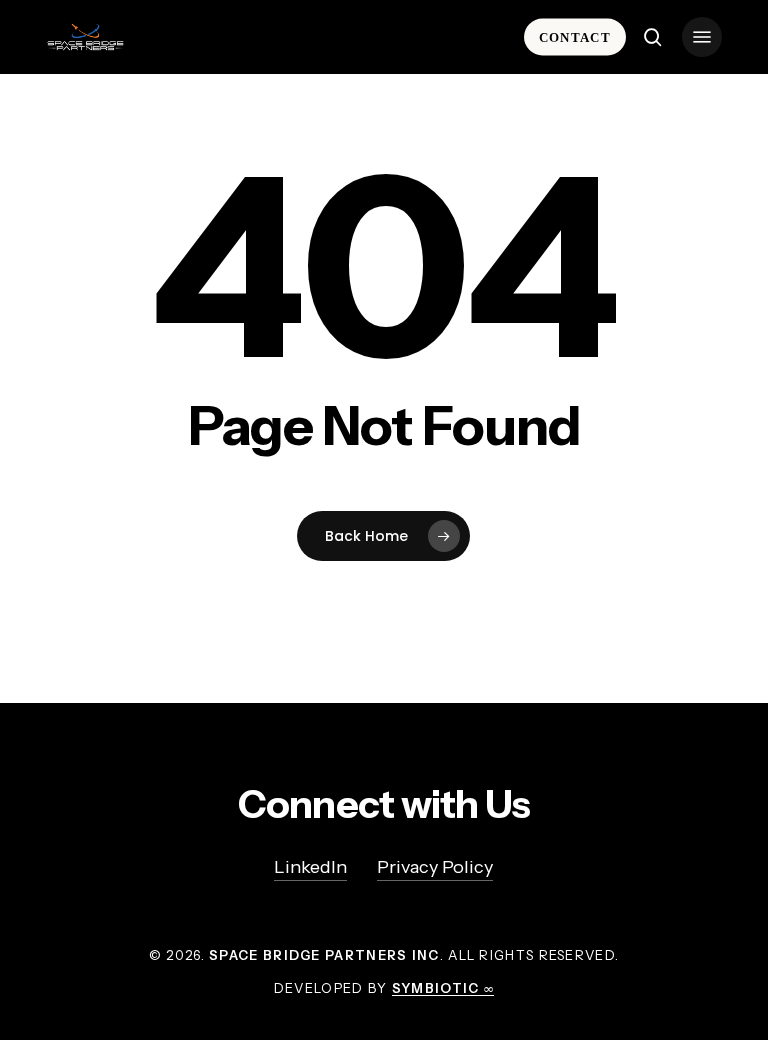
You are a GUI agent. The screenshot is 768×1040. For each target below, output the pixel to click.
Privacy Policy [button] (435, 867)
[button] (702, 37)
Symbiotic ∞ (443, 988)
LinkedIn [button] (310, 867)
